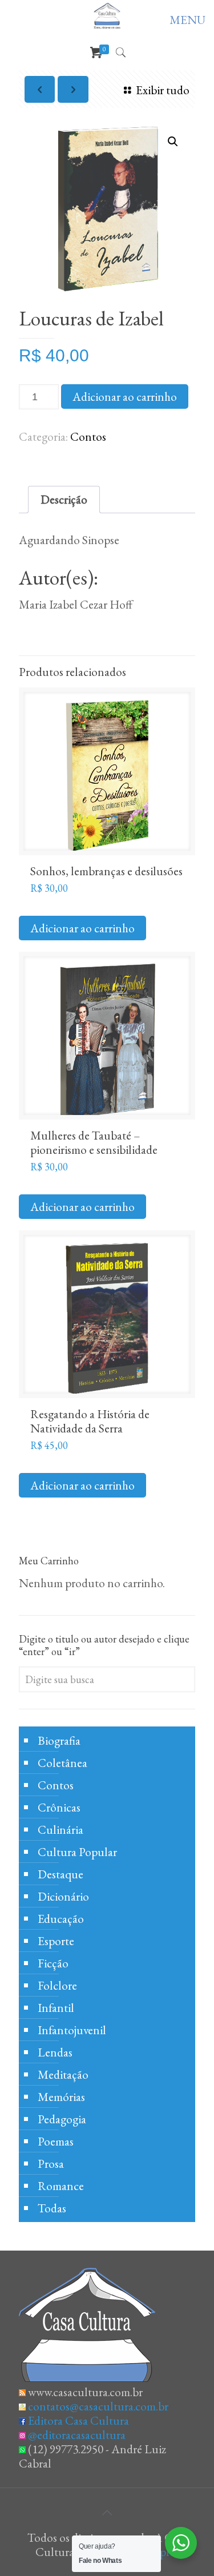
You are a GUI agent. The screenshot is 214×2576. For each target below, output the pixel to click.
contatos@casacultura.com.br (98, 2406)
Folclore (57, 1985)
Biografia (59, 1740)
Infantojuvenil (72, 2030)
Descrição (64, 499)
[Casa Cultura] (107, 15)
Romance (61, 2186)
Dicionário (63, 1896)
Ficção (53, 1963)
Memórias (61, 2097)
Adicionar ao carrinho (125, 397)
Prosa (51, 2164)
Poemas (56, 2141)
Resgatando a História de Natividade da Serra (90, 1421)
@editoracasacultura (77, 2435)
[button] (173, 142)
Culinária (60, 1830)
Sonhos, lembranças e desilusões (106, 871)
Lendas (55, 2052)
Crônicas (59, 1807)
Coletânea (62, 1763)
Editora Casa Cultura (78, 2420)
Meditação (63, 2074)
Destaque (60, 1874)
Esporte (56, 1941)
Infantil (56, 2008)
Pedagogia (62, 2119)
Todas (52, 2208)
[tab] (64, 500)
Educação (61, 1919)
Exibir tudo (163, 90)
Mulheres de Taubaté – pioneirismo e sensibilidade (94, 1142)
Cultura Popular (77, 1852)
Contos (88, 436)
